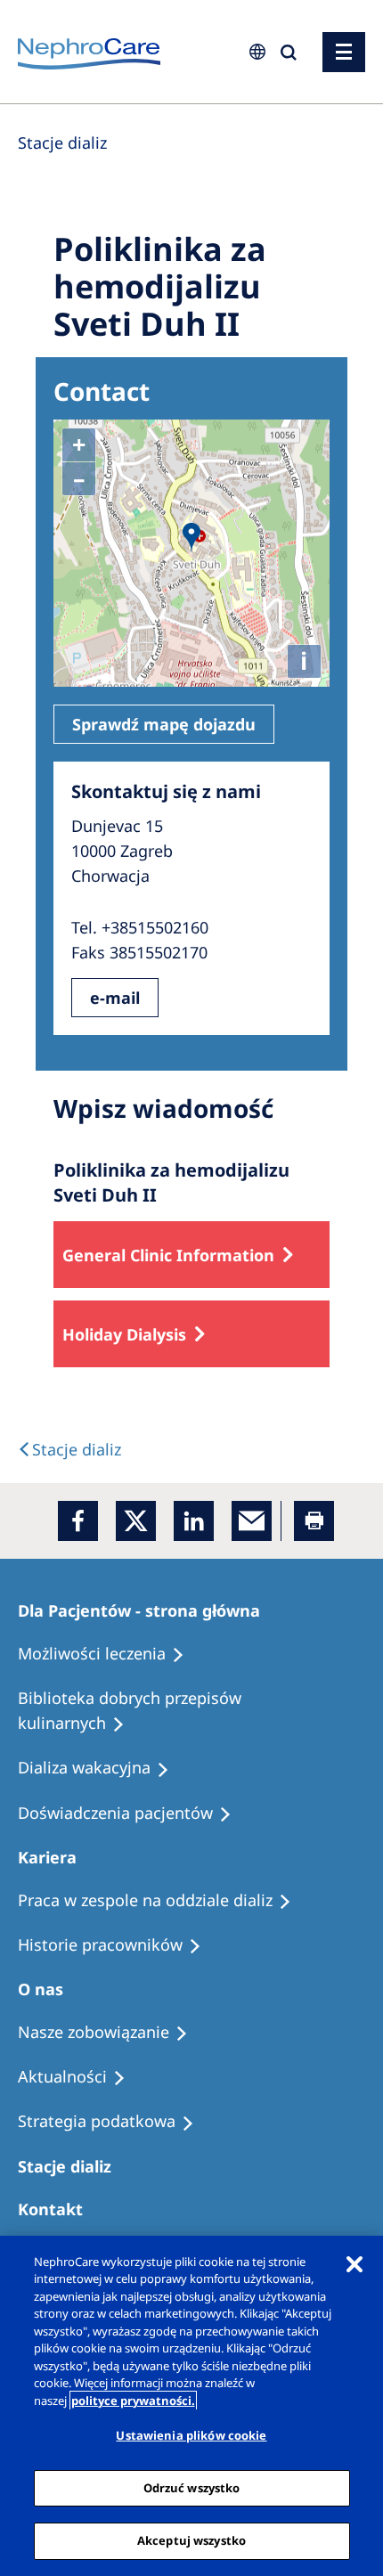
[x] (136, 1521)
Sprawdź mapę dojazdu (164, 724)
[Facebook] (78, 1521)
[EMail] (252, 1521)
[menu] (344, 52)
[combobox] (138, 122)
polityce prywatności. (133, 2401)
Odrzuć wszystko (192, 2488)
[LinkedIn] (194, 1521)
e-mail (115, 998)
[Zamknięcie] (354, 2264)
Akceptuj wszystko (191, 2540)
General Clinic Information (168, 1255)
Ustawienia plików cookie (191, 2435)
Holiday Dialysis (124, 1334)
